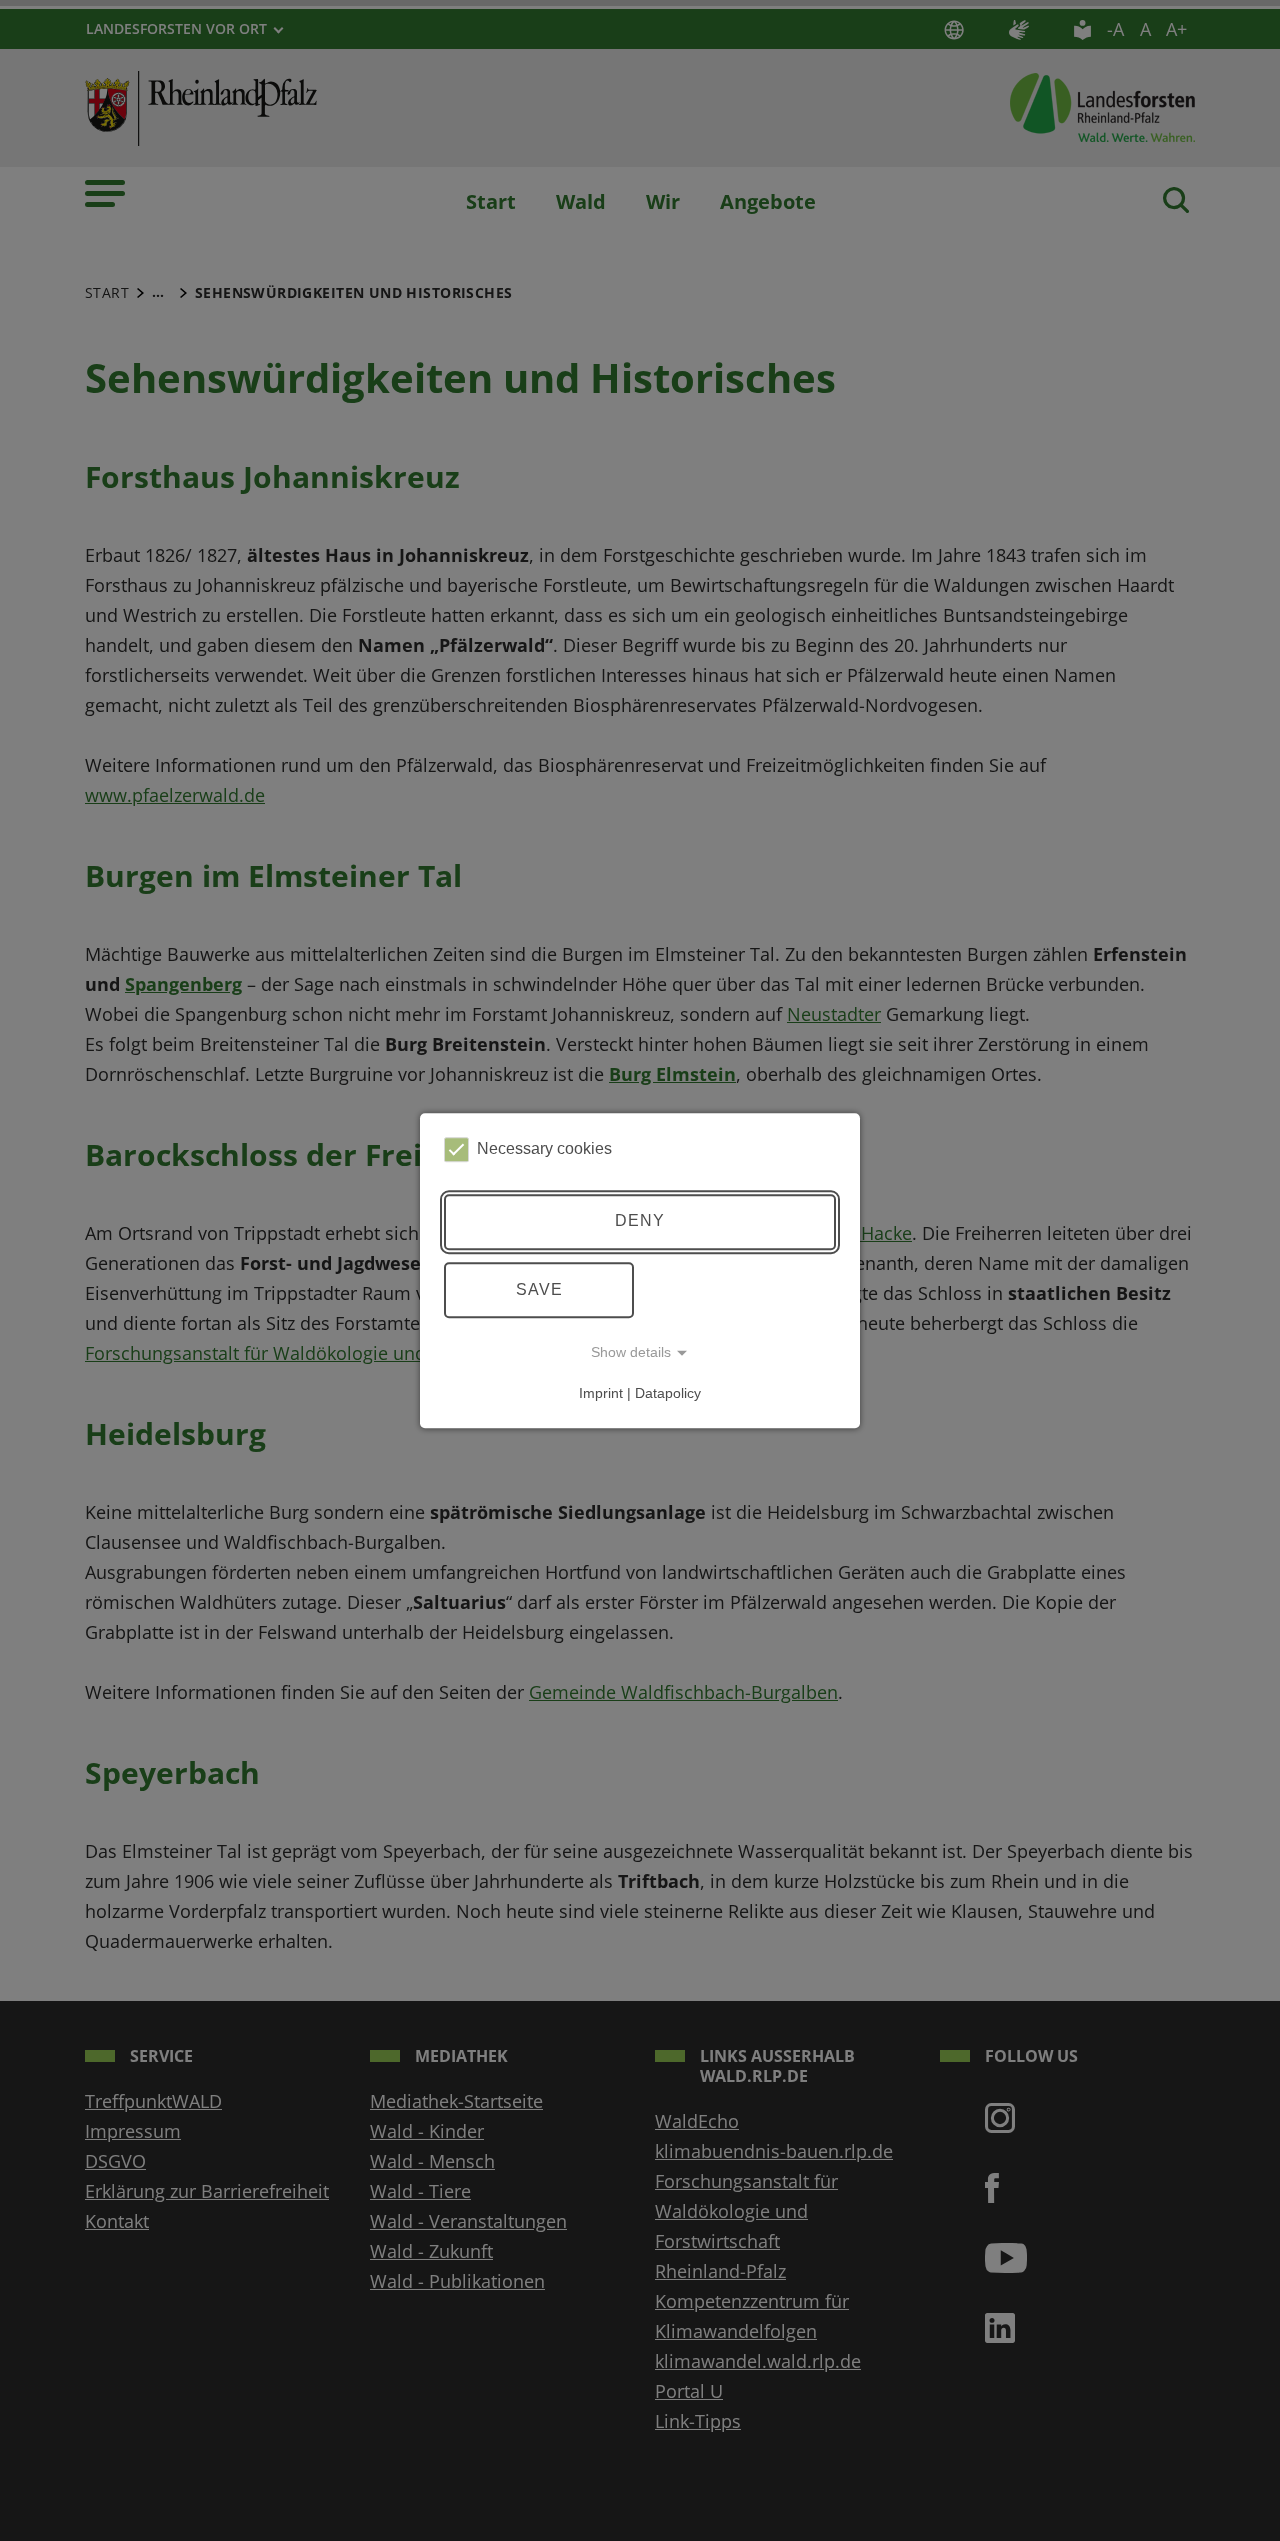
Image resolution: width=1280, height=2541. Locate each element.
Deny (640, 1221)
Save (539, 1289)
